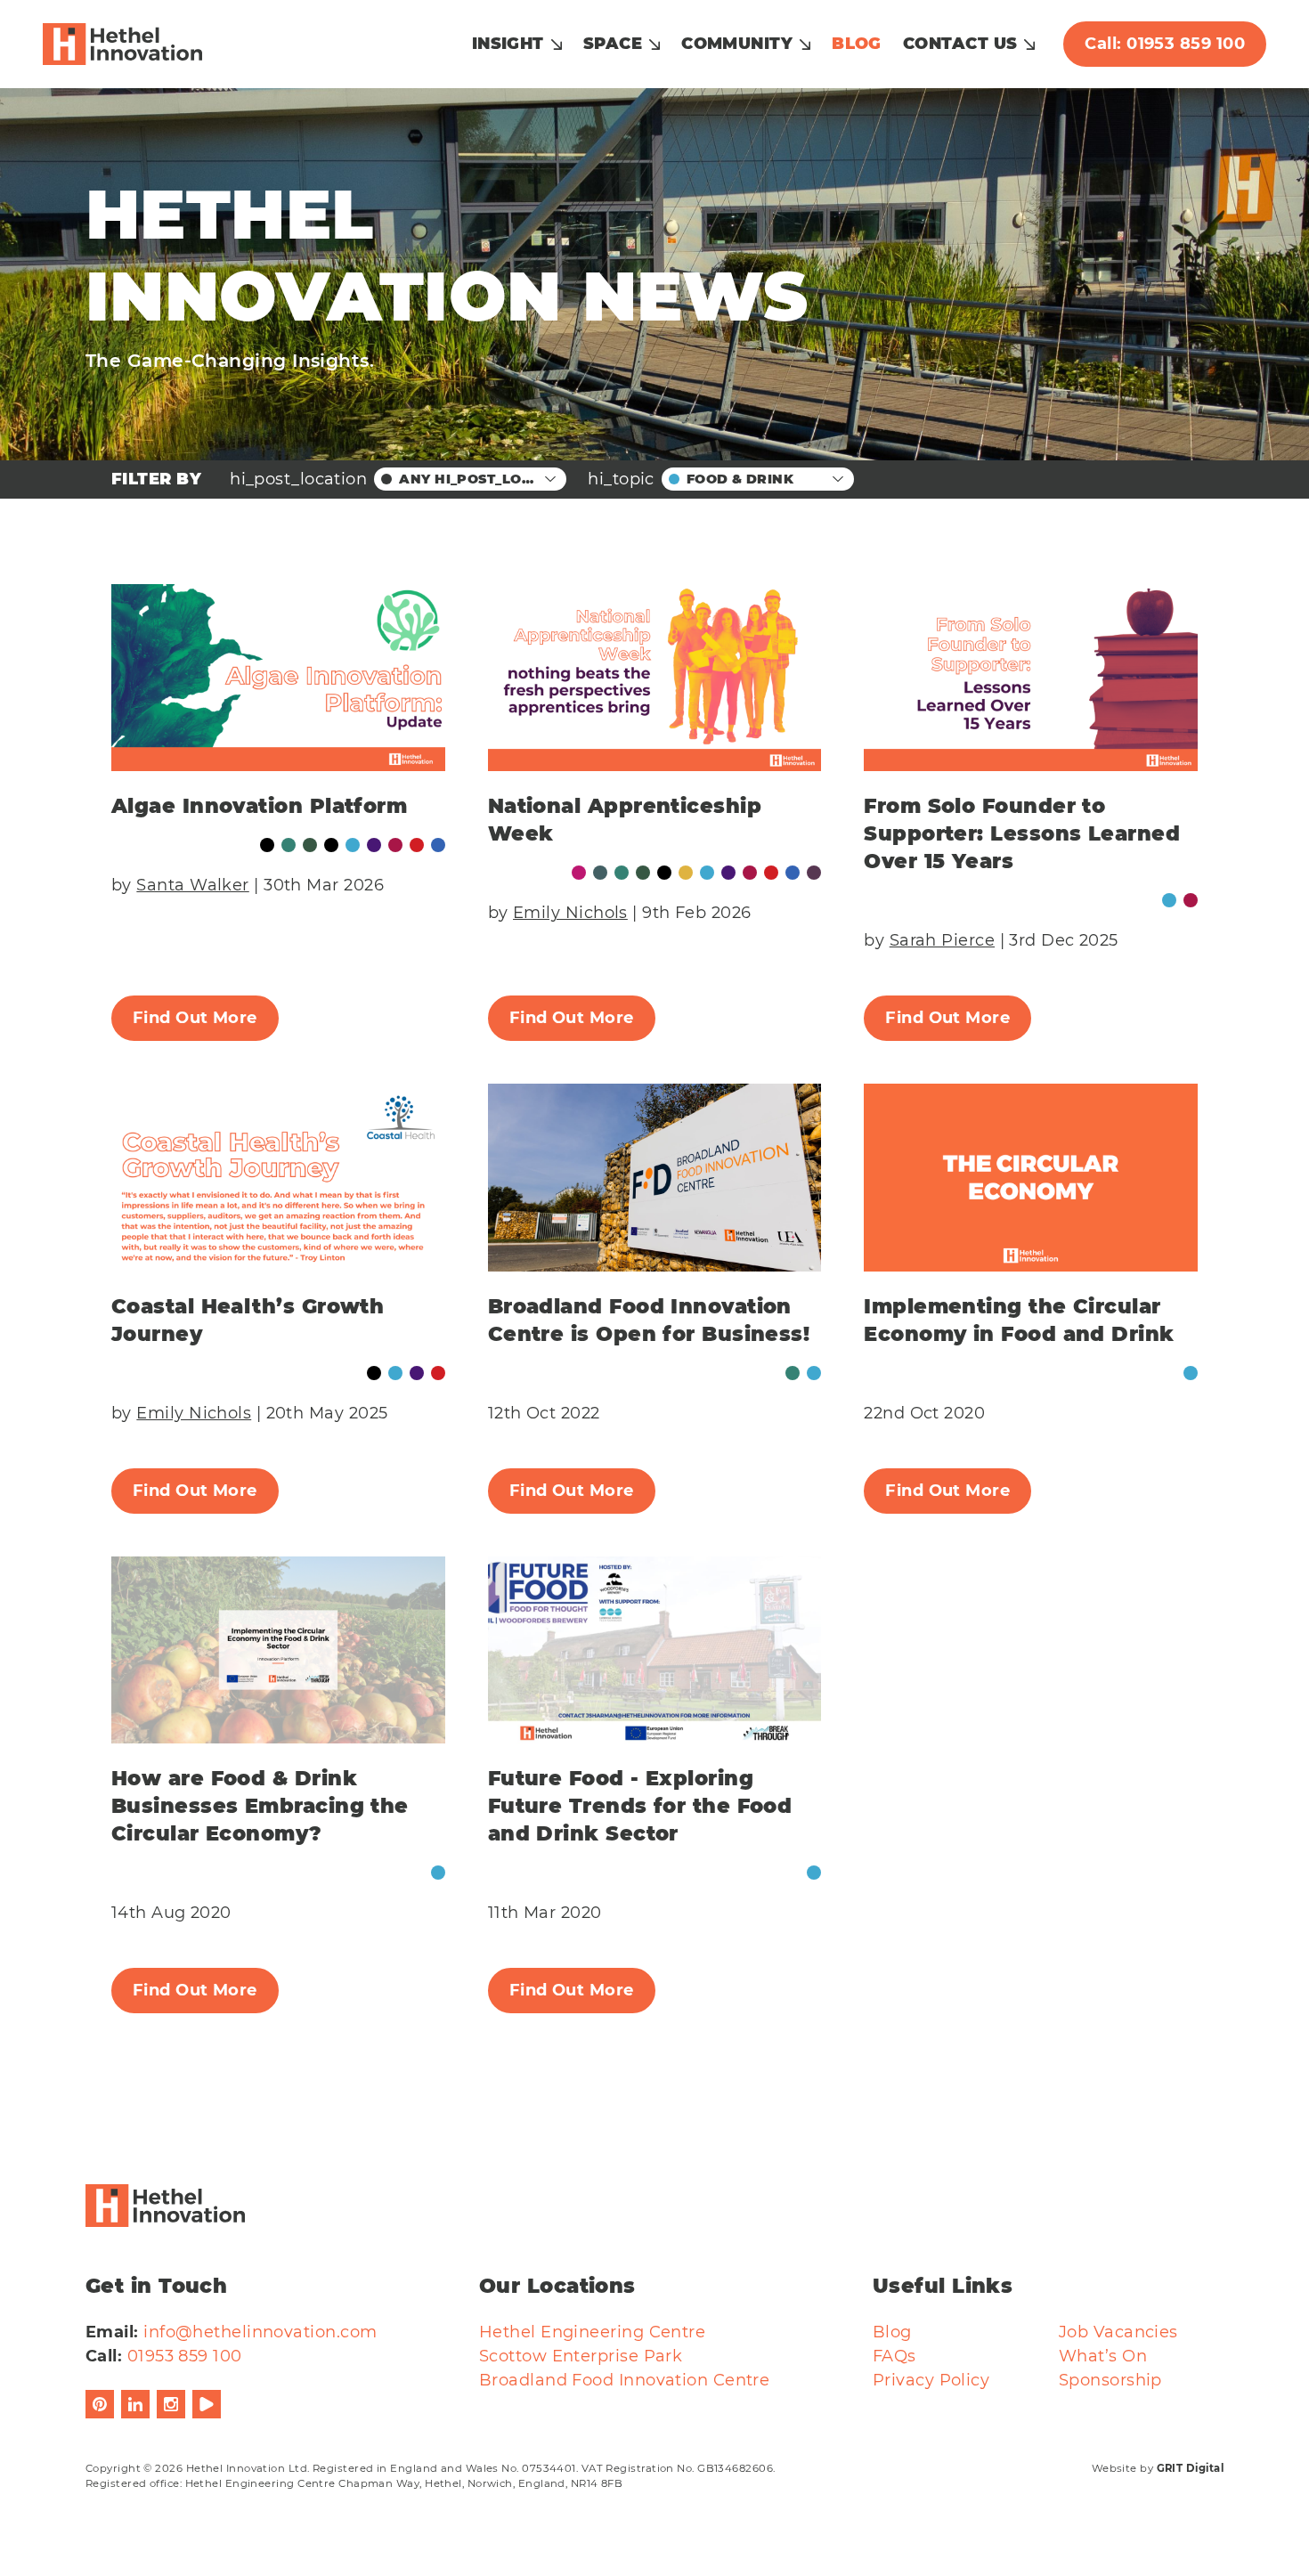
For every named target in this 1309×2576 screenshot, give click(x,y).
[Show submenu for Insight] (557, 45)
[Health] (374, 845)
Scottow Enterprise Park (581, 2356)
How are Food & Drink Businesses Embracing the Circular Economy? (260, 1806)
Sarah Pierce (942, 940)
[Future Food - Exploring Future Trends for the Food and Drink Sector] (655, 1650)
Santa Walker (192, 885)
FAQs (894, 2356)
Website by (1158, 2468)
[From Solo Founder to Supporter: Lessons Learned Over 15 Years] (1031, 678)
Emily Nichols (570, 913)
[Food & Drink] (353, 845)
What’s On (1103, 2356)
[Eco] (310, 845)
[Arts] (600, 873)
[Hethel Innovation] (122, 45)
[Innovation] (395, 845)
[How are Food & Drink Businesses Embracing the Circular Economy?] (278, 1650)
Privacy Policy (931, 2380)
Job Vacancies (1118, 2332)
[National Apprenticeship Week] (655, 678)
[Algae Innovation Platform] (278, 678)
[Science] (438, 845)
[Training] (814, 873)
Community (737, 44)
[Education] (331, 845)
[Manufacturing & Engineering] (417, 845)
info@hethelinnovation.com (260, 2332)
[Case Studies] (267, 845)
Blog (857, 44)
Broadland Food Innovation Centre (624, 2380)
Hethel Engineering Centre (592, 2332)
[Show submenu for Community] (805, 45)
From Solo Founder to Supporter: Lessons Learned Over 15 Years (1022, 833)
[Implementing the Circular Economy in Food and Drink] (1031, 1178)
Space (613, 44)
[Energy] (686, 873)
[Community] (289, 845)
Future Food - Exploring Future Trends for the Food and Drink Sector (640, 1806)
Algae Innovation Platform (259, 806)
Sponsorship (1110, 2380)
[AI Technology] (579, 873)
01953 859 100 (185, 2356)
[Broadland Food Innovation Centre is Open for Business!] (655, 1178)
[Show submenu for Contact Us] (1029, 45)
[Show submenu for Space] (654, 45)
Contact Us (960, 44)
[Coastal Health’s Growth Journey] (278, 1178)
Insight (508, 44)
